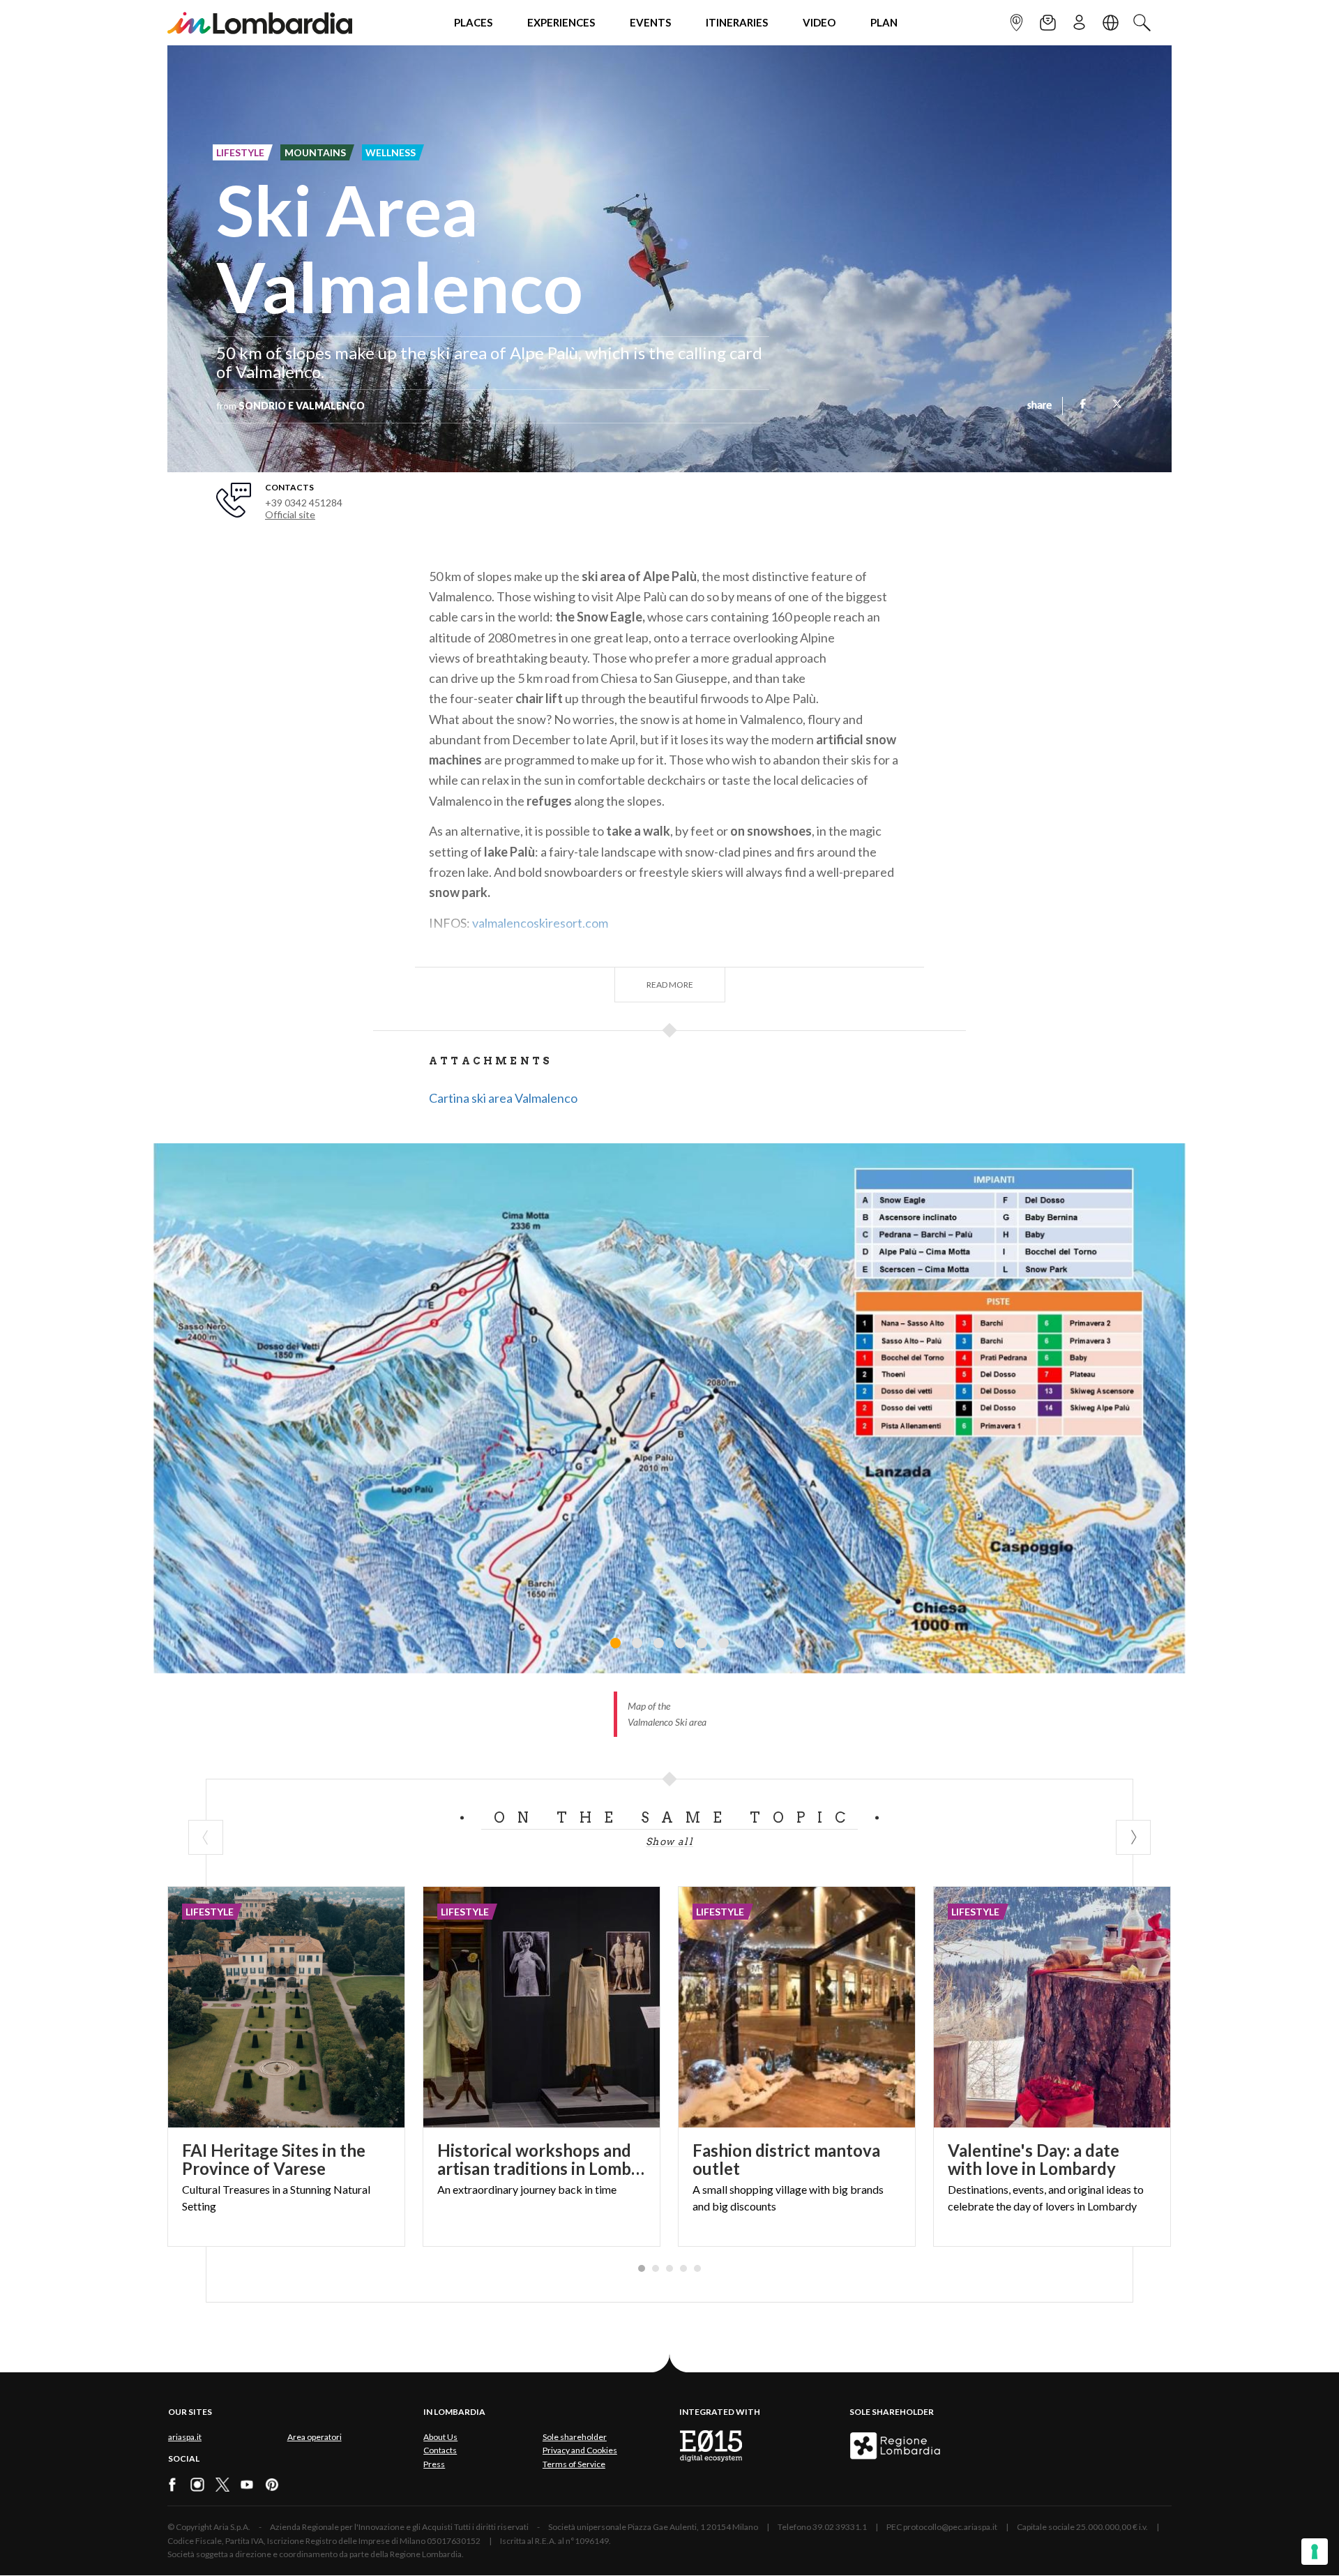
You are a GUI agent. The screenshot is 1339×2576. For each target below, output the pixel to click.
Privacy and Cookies (580, 2450)
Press (434, 2464)
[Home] (260, 23)
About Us (440, 2437)
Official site (290, 514)
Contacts (440, 2450)
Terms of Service (574, 2464)
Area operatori (315, 2437)
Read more (670, 985)
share (1039, 406)
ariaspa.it (185, 2437)
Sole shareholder (575, 2437)
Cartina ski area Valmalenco (503, 1098)
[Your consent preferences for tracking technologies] (1315, 2552)
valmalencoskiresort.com (540, 923)
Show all (669, 1841)
